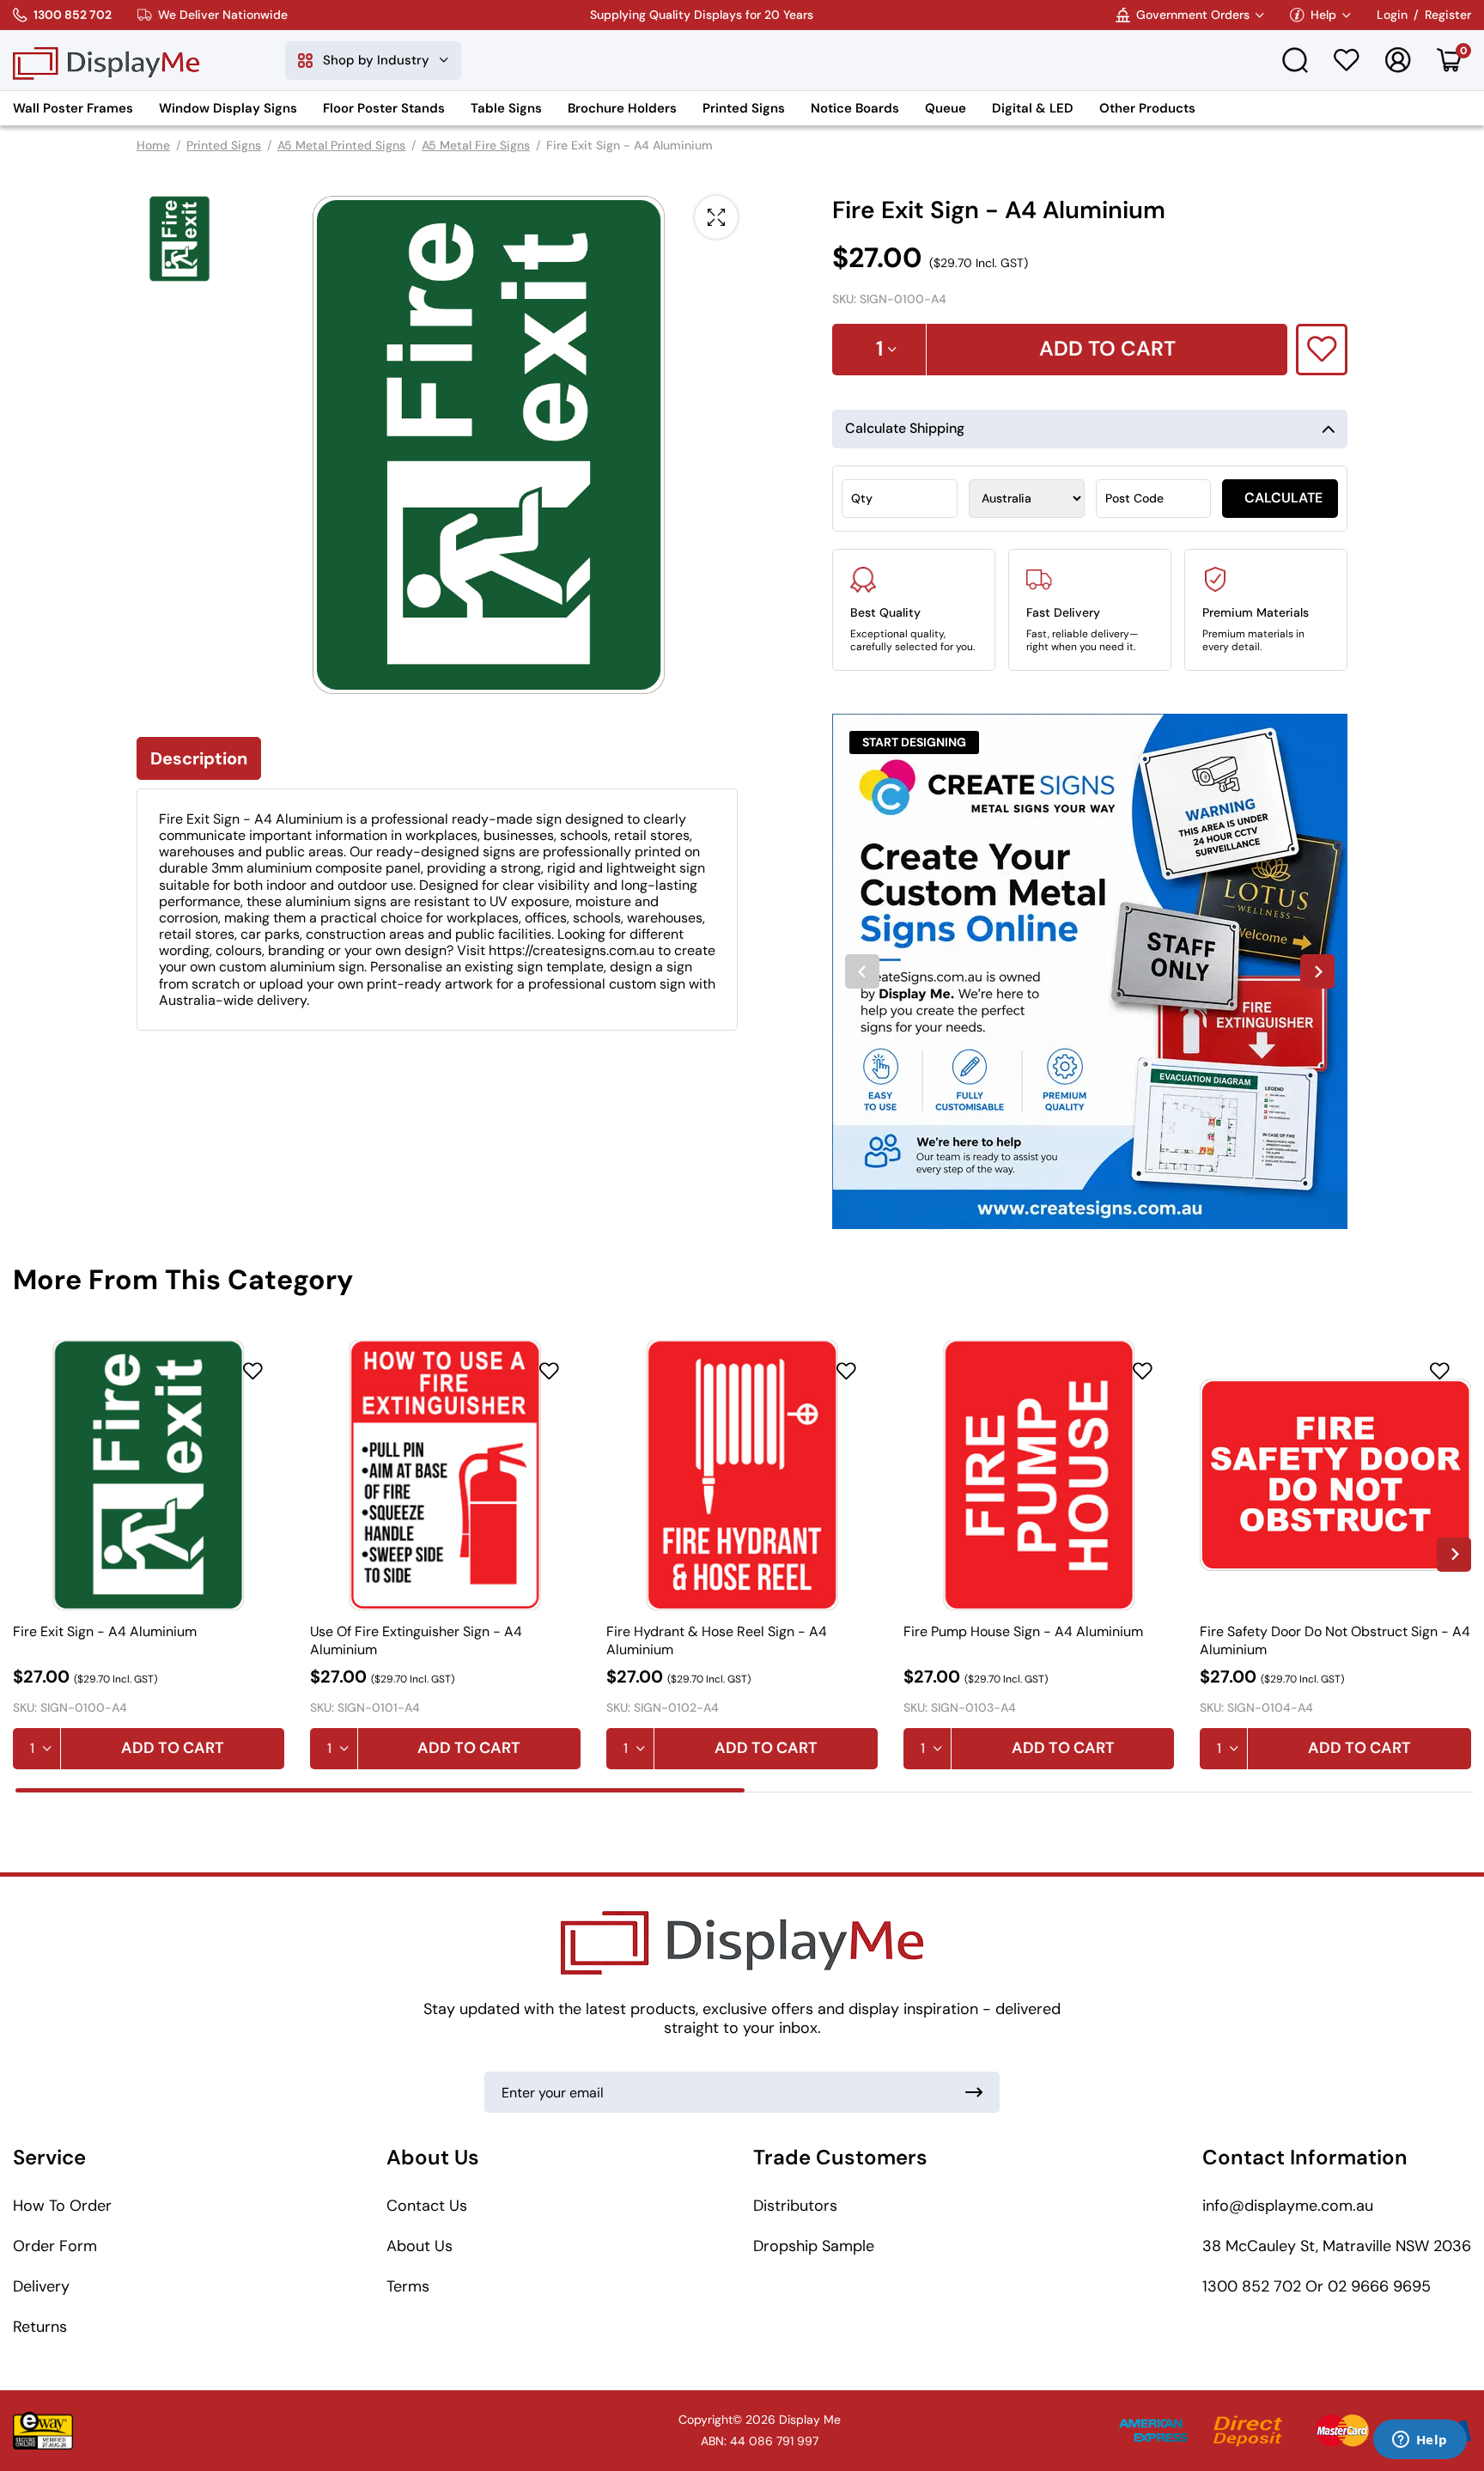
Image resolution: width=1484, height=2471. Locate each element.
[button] (179, 239)
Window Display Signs (228, 108)
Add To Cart (1107, 348)
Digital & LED (1033, 108)
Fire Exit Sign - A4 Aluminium (105, 1632)
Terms (408, 2286)
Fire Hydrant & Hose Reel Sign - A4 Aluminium (717, 1640)
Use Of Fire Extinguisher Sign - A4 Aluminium (416, 1640)
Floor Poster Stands (384, 108)
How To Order (62, 2206)
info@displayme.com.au (1288, 2206)
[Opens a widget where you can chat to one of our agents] (1420, 2441)
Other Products (1147, 108)
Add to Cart (173, 1748)
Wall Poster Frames (73, 108)
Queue (946, 108)
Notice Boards (855, 108)
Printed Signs (744, 108)
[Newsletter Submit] (974, 2092)
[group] (1090, 971)
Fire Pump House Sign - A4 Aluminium (1023, 1632)
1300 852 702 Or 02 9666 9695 (1317, 2286)
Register (1448, 15)
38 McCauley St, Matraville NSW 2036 (1337, 2246)
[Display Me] (106, 60)
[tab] (380, 1790)
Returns (40, 2327)
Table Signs (506, 108)
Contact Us (427, 2206)
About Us (420, 2246)
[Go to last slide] (862, 971)
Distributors (795, 2206)
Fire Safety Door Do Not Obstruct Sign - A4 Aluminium (1335, 1640)
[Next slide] (1317, 971)
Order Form (55, 2246)
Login (1392, 15)
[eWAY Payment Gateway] (43, 2431)
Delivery (41, 2286)
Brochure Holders (622, 108)
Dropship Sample (814, 2246)
